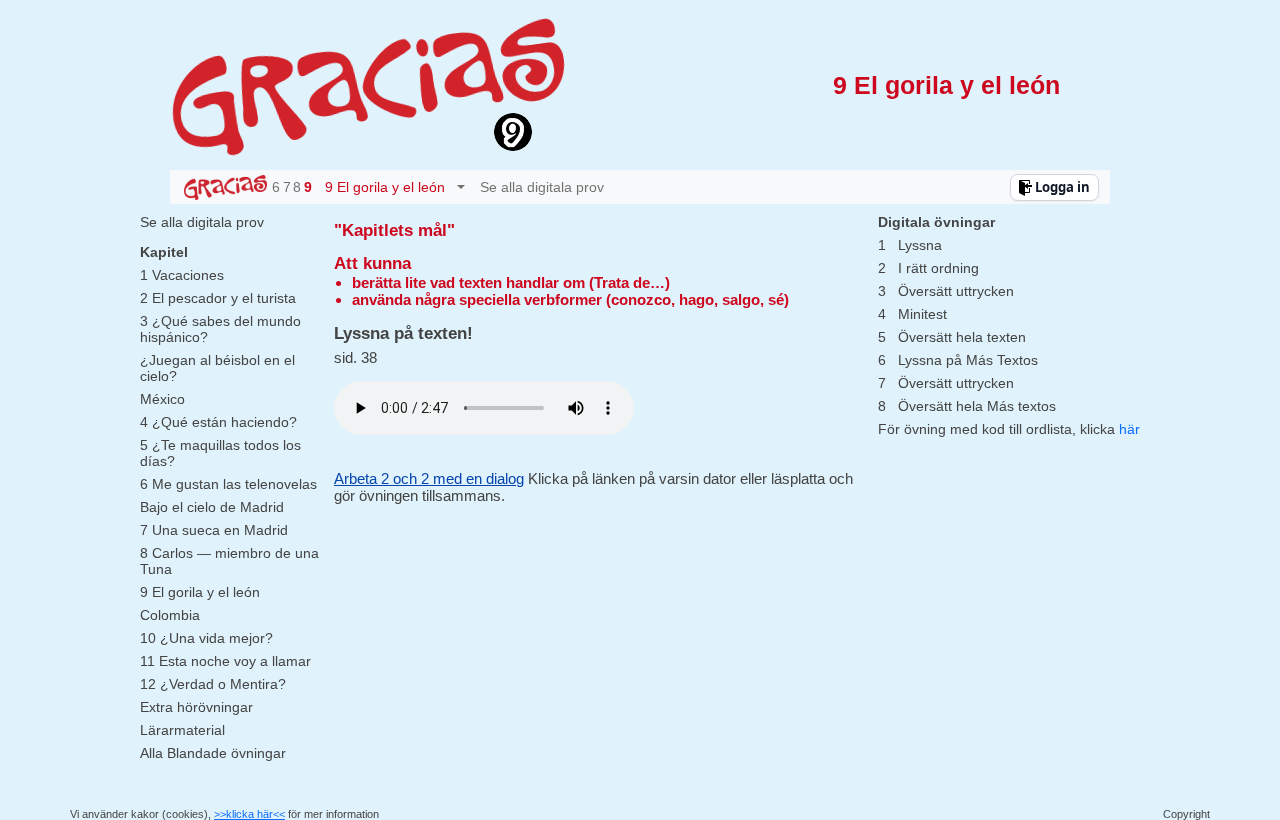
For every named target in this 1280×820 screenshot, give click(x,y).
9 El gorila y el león (200, 592)
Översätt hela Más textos (977, 406)
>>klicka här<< (249, 814)
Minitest (922, 314)
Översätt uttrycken (956, 291)
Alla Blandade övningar (213, 753)
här (1129, 429)
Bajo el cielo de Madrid (212, 507)
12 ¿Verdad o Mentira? (213, 684)
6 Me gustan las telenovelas (228, 484)
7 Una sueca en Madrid (214, 530)
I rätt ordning (938, 268)
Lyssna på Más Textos (968, 360)
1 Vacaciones (182, 275)
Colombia (170, 615)
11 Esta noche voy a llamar (225, 661)
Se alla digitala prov (542, 187)
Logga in (1061, 187)
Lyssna (920, 245)
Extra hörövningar (196, 707)
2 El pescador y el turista (218, 298)
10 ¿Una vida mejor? (206, 638)
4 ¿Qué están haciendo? (218, 422)
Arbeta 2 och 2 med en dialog (429, 478)
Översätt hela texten (962, 337)
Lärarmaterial (182, 730)
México (162, 399)
